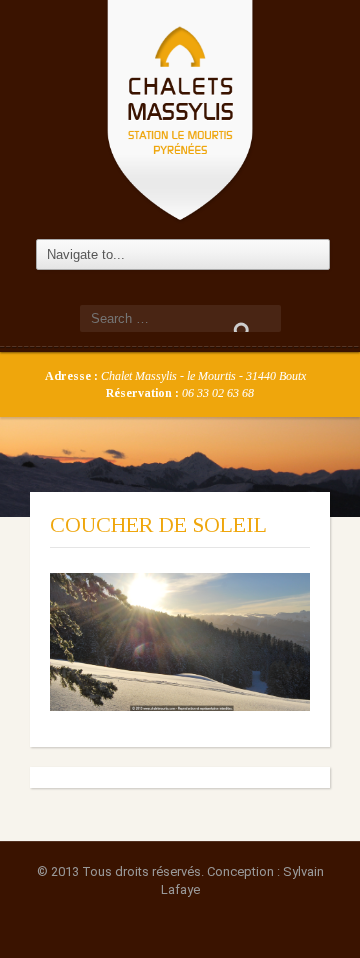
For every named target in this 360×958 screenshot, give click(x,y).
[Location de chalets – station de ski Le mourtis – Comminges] (180, 108)
